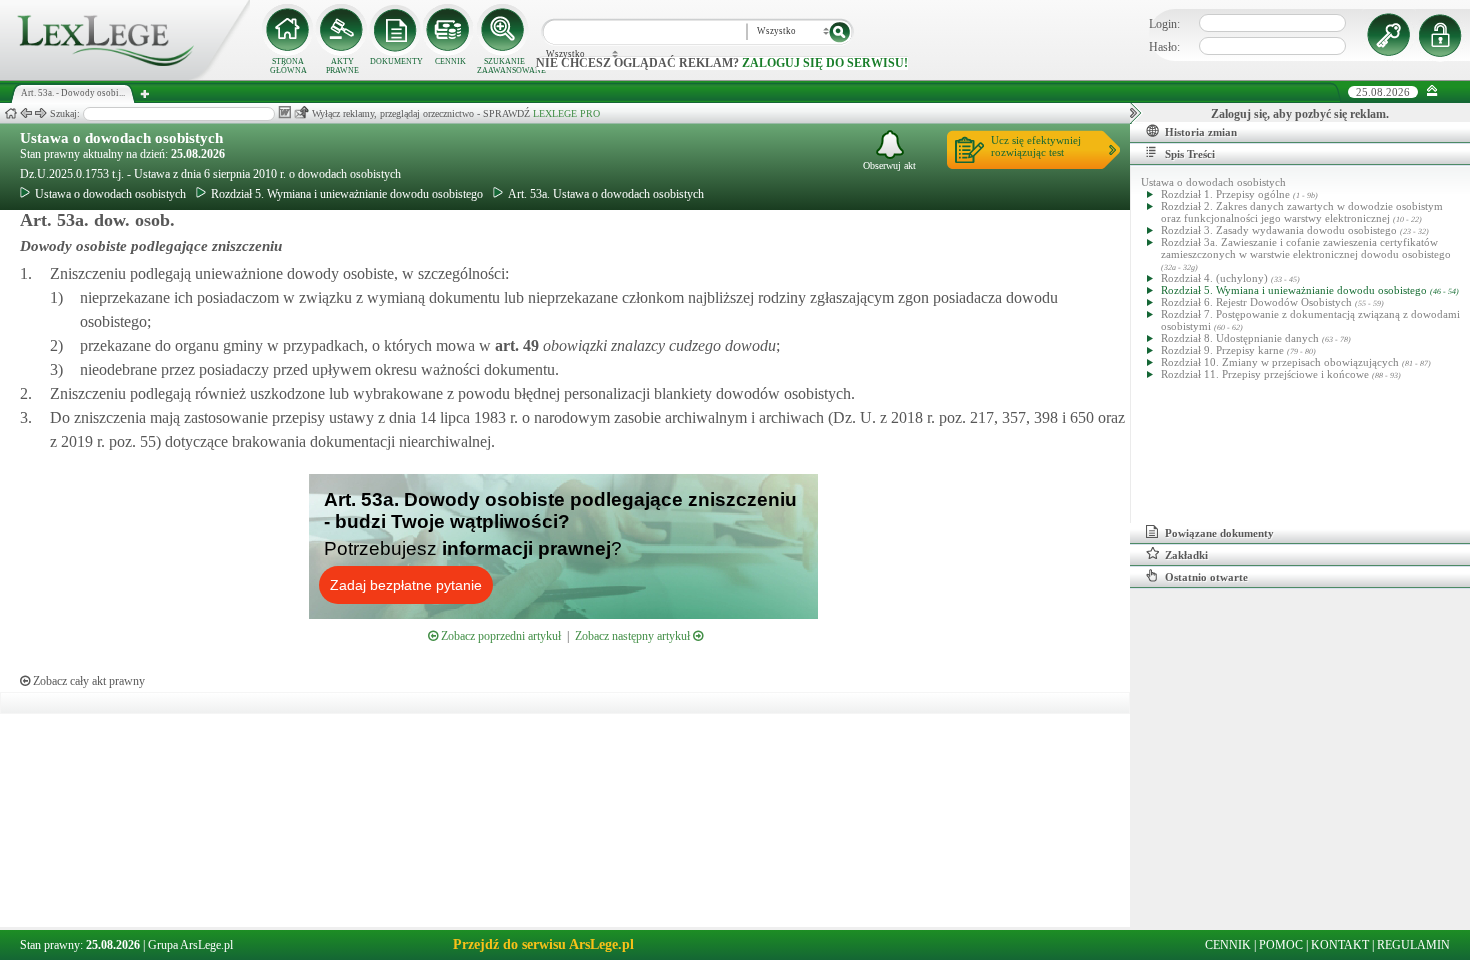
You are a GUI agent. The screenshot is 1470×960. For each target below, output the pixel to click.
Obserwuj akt (889, 165)
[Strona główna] (125, 76)
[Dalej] (41, 113)
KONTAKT (1340, 945)
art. (515, 345)
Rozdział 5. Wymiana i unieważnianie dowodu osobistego (347, 194)
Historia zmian (1201, 132)
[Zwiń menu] (1432, 91)
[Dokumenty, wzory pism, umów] (396, 30)
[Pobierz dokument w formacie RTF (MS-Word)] (284, 112)
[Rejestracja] (1443, 35)
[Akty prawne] (342, 30)
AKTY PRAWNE (342, 66)
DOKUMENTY (396, 61)
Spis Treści (1190, 154)
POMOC (1281, 945)
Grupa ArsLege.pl (190, 945)
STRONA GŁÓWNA (288, 66)
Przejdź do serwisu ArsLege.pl (543, 944)
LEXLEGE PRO (566, 113)
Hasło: (1164, 47)
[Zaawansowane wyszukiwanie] (504, 30)
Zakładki (1186, 555)
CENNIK (450, 61)
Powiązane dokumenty (1219, 533)
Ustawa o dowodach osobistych (121, 138)
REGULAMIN (1413, 945)
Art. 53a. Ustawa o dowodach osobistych (606, 194)
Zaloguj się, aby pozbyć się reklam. (1300, 114)
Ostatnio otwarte (1206, 577)
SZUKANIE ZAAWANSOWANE (504, 66)
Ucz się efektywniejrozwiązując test (1036, 146)
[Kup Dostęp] (450, 30)
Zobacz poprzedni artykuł (499, 636)
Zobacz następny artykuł (634, 636)
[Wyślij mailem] (301, 112)
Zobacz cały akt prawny (87, 681)
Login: (1164, 24)
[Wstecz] (26, 113)
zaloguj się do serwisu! (825, 63)
